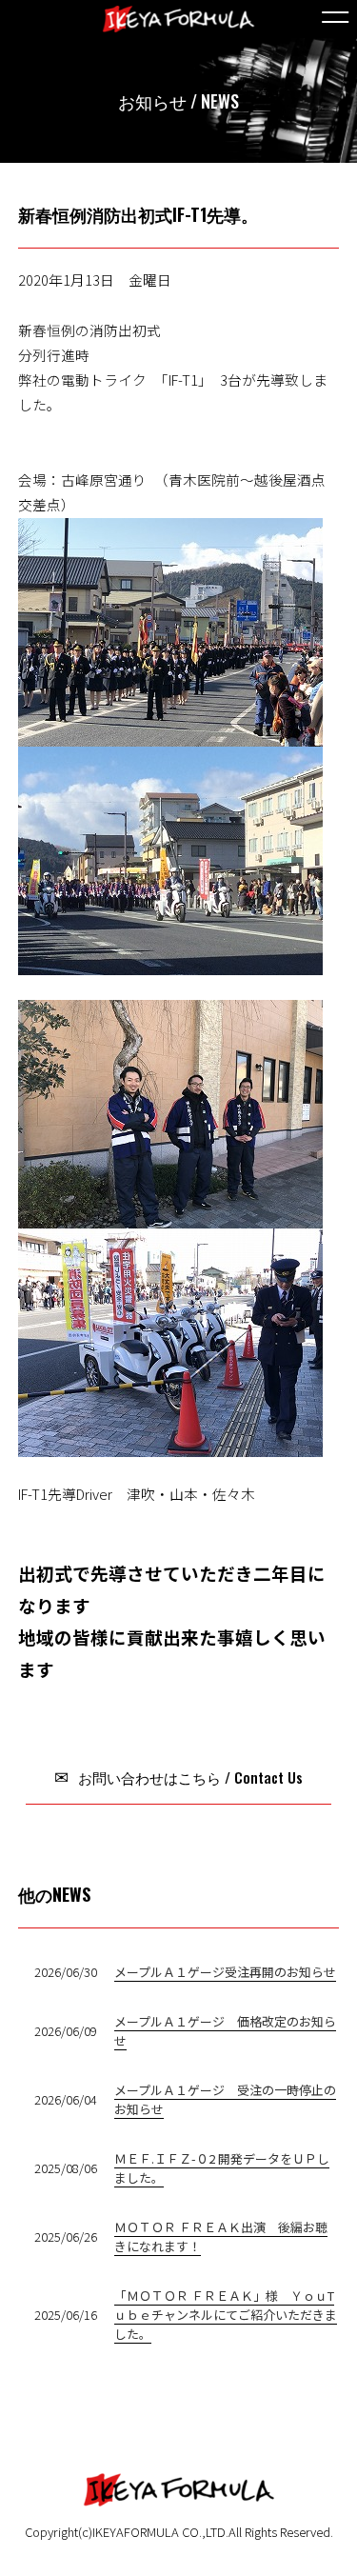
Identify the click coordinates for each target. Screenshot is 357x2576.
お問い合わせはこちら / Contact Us (188, 1777)
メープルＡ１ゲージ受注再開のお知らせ (225, 1972)
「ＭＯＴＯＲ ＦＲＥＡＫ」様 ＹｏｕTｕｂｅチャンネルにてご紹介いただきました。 (226, 2315)
